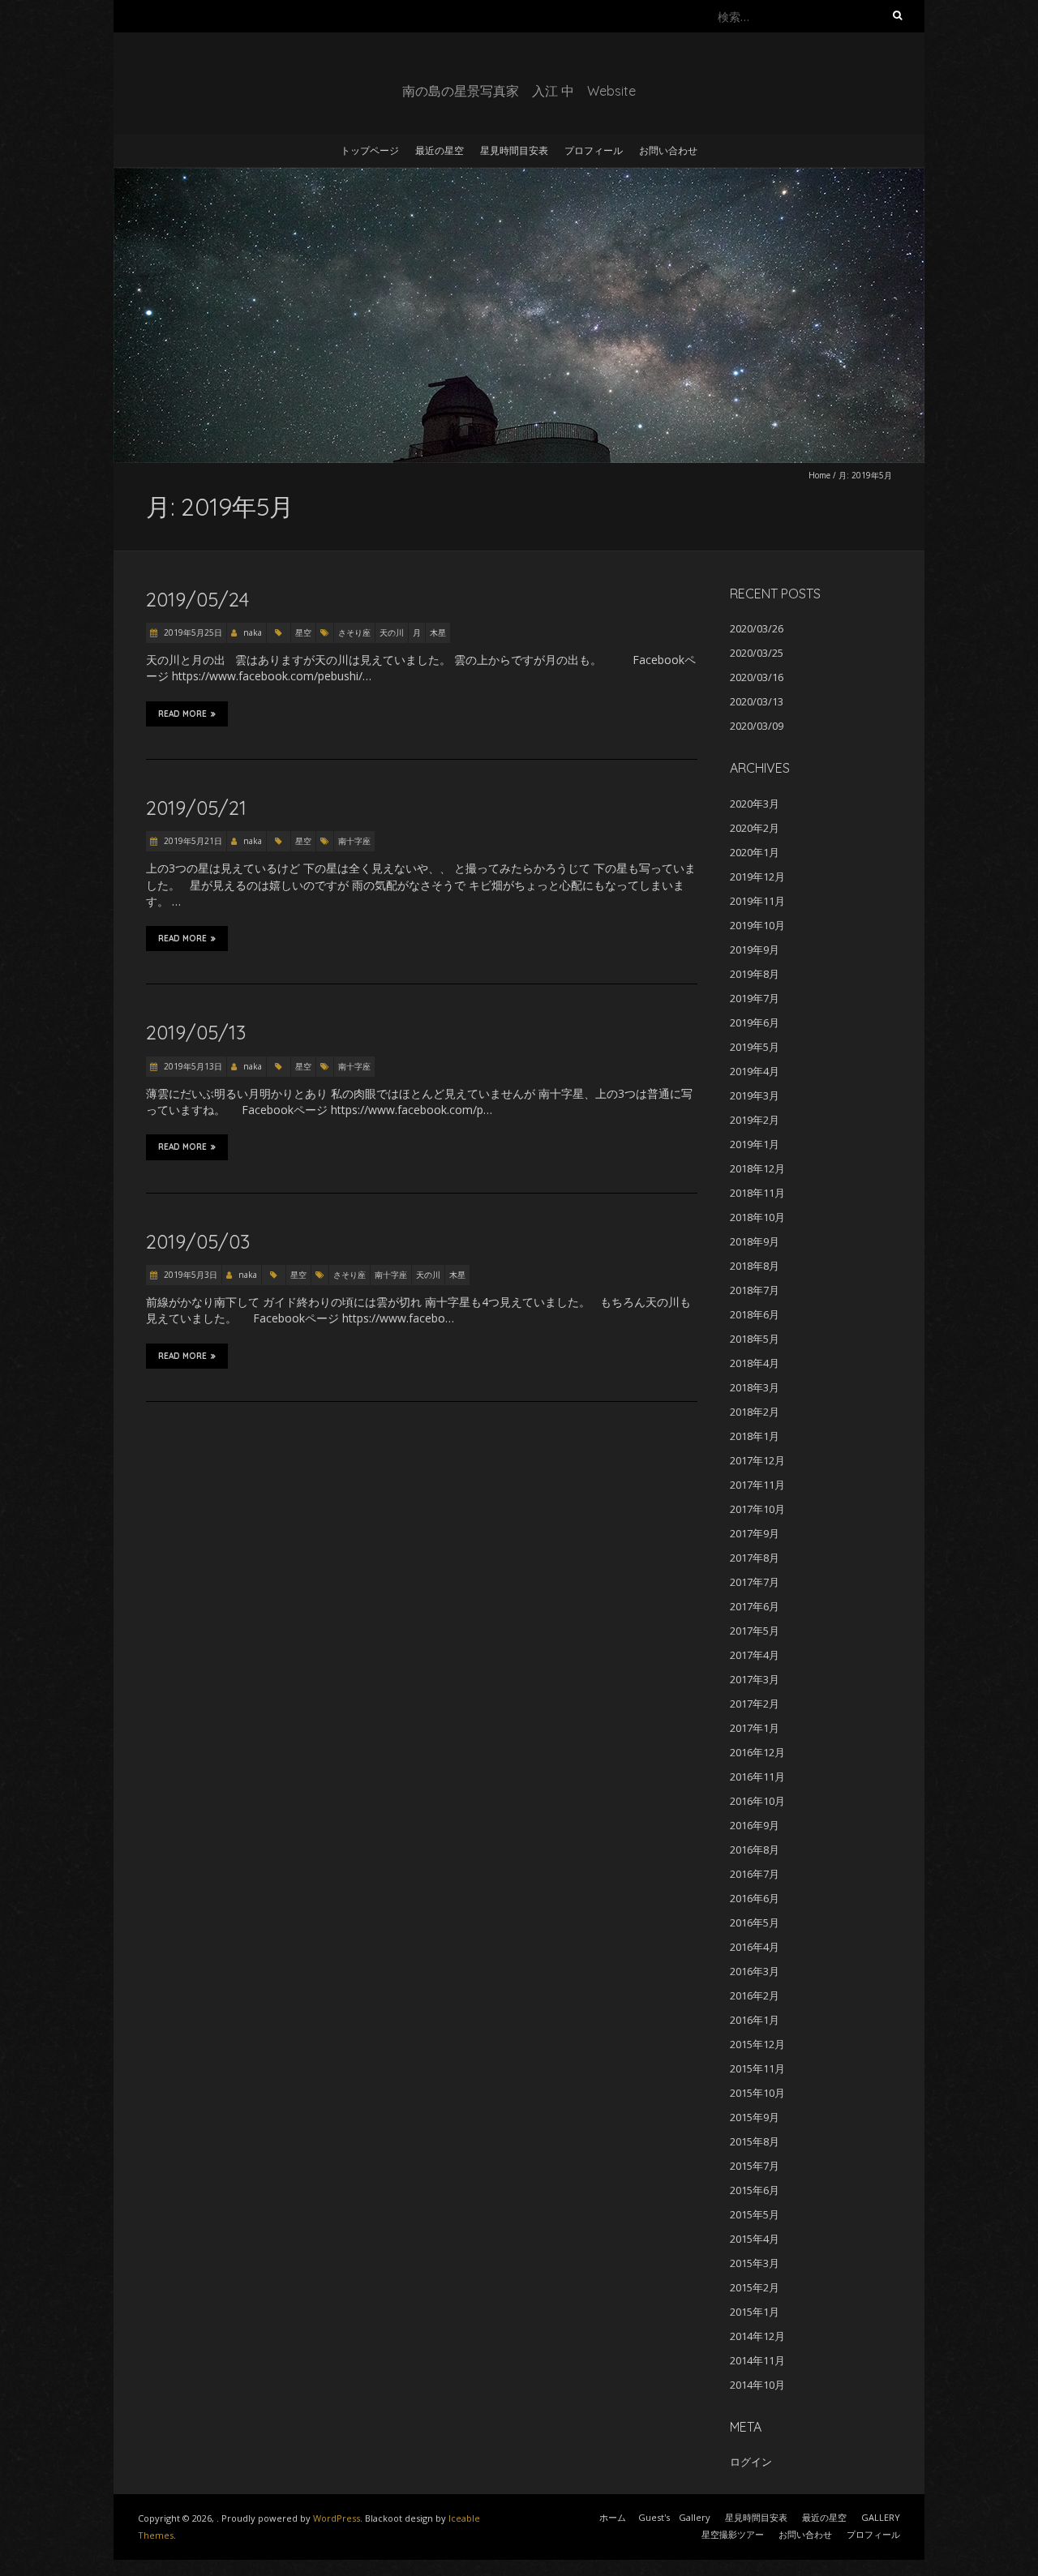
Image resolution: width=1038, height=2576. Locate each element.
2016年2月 (755, 1995)
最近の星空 (440, 150)
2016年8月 (755, 1849)
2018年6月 (755, 1314)
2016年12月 (757, 1752)
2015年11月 (757, 2068)
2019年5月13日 (192, 1066)
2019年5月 (755, 1047)
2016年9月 (755, 1825)
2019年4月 (755, 1071)
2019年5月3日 (189, 1275)
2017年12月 (757, 1460)
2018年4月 (755, 1363)
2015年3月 (755, 2263)
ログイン (751, 2462)
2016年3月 (755, 1971)
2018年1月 (755, 1436)
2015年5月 (755, 2214)
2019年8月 (755, 974)
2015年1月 (755, 2312)
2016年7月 (755, 1874)
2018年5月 (755, 1339)
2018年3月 (755, 1387)
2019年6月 (755, 1022)
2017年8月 (755, 1558)
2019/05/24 (197, 599)
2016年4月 (755, 1947)
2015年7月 (755, 2166)
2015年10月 (757, 2093)
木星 (438, 632)
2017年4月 (755, 1655)
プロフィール (594, 150)
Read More (182, 714)
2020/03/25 (757, 653)
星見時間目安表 (514, 150)
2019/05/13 (196, 1032)
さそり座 (354, 632)
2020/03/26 (757, 628)
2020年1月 (755, 852)
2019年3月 (755, 1095)
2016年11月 (757, 1777)
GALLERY (881, 2517)
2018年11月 (757, 1193)
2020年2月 (755, 828)
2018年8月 (755, 1266)
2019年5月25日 (192, 632)
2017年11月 (757, 1485)
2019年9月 (755, 949)
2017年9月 (755, 1533)
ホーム (613, 2517)
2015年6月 (755, 2190)
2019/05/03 (198, 1241)
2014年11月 (757, 2360)
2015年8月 (755, 2141)
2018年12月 (757, 1168)
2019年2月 (755, 1120)
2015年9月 (755, 2117)
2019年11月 (757, 901)
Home (819, 475)
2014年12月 (757, 2336)
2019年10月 (757, 925)
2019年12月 (757, 877)
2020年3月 (755, 804)
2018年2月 (755, 1412)
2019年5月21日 (192, 841)
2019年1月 (755, 1144)
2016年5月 (755, 1922)
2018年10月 (757, 1217)
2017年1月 (755, 1728)
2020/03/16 (757, 677)
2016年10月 (757, 1801)
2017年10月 (757, 1509)
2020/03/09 (757, 726)
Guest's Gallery (674, 2517)
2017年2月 (755, 1704)
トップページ (370, 150)
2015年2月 (755, 2287)
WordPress (337, 2518)
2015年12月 (757, 2044)
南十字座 (354, 841)
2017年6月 (755, 1606)
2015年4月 (755, 2239)
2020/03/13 (757, 701)
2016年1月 (755, 2020)
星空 (303, 632)
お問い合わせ (668, 150)
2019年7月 (755, 998)
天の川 (392, 632)
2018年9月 (755, 1241)
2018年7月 (755, 1290)
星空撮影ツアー (733, 2534)
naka (253, 632)
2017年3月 (755, 1679)
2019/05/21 (196, 808)
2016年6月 (755, 1898)
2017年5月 (755, 1631)
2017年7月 (755, 1582)
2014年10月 (757, 2385)
